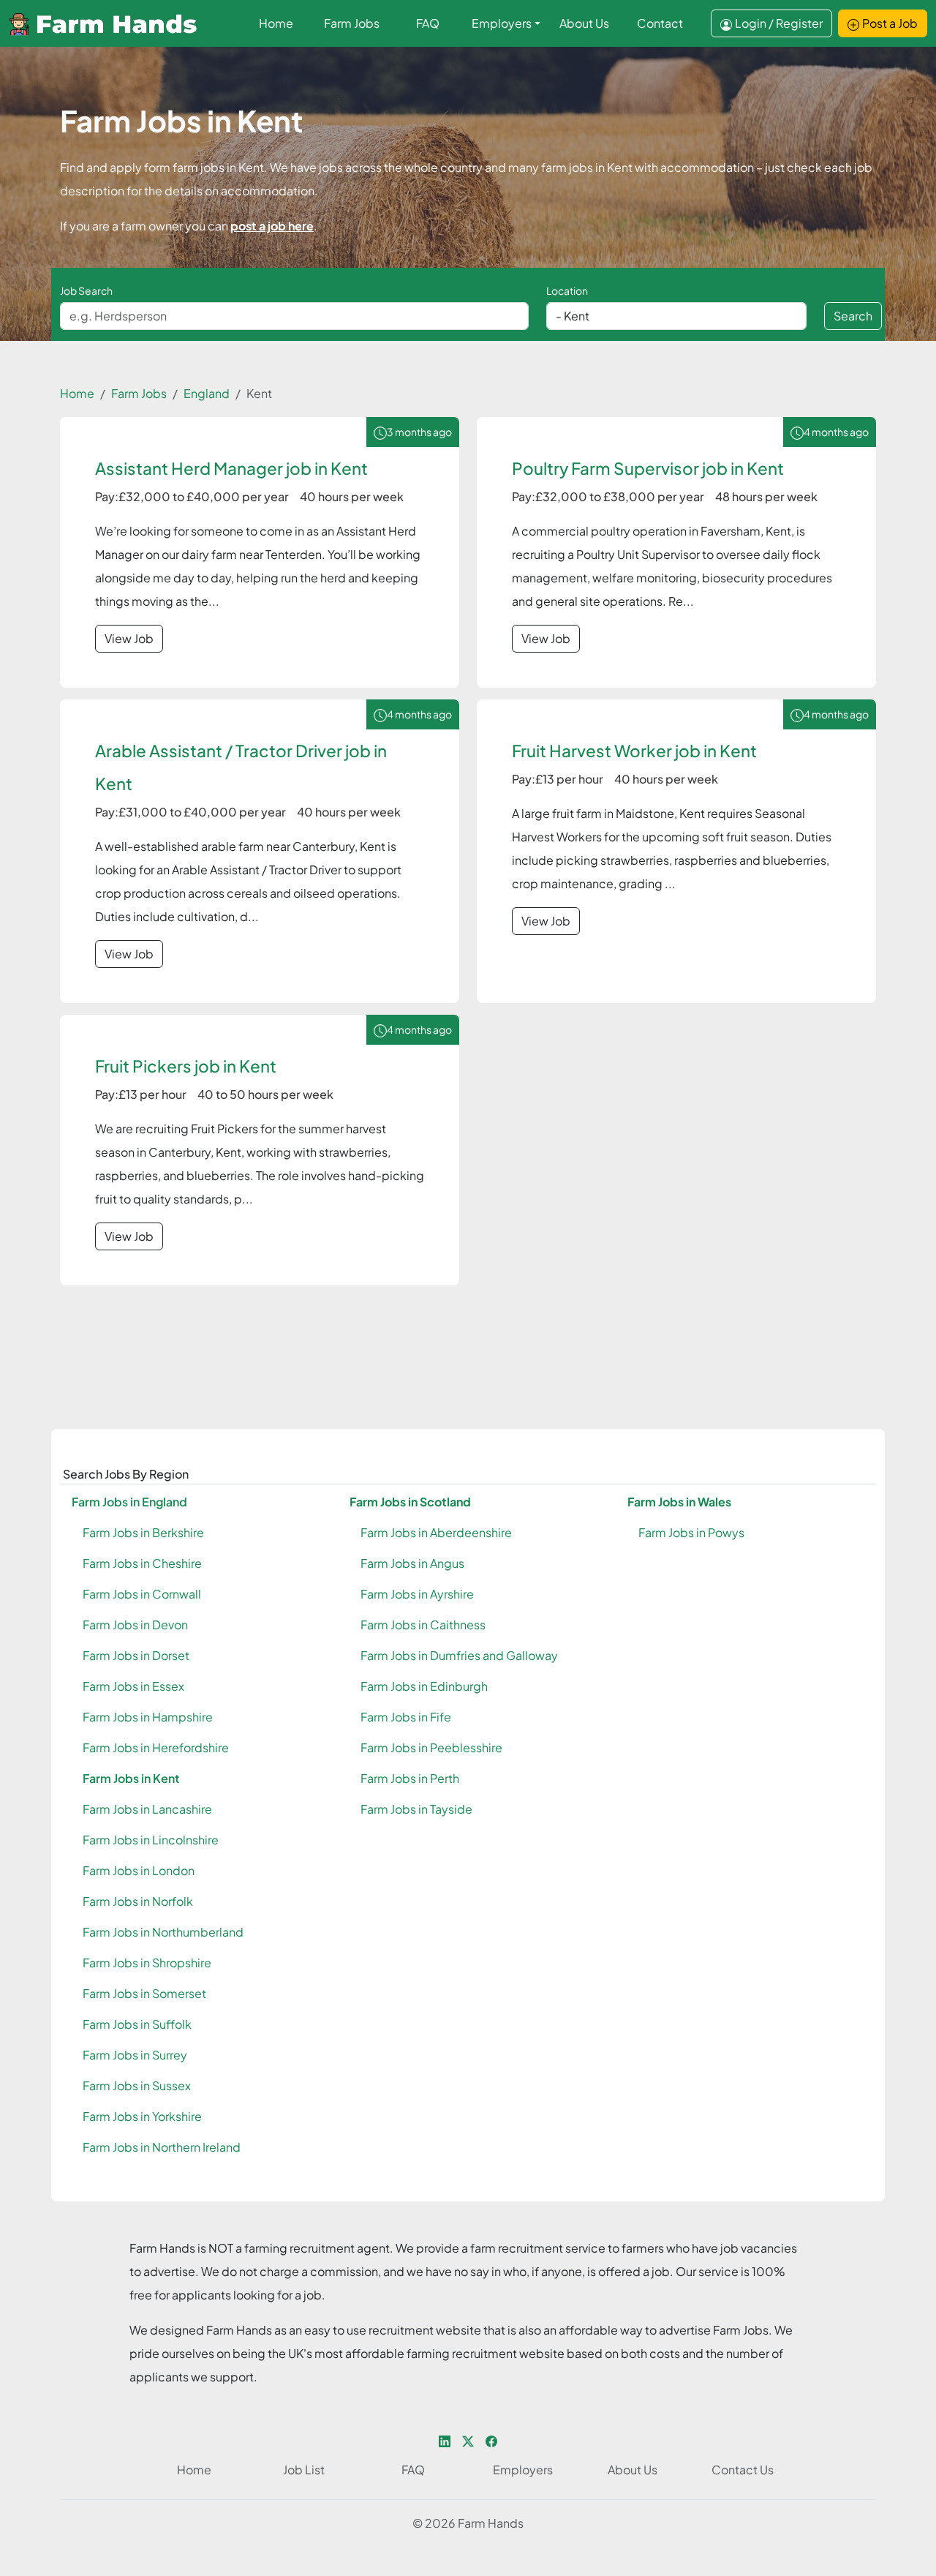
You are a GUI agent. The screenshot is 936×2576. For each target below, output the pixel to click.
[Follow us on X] (468, 2440)
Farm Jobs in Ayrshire (417, 1594)
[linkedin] (445, 2440)
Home (276, 23)
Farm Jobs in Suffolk (137, 2024)
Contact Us (743, 2470)
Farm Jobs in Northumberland (163, 1932)
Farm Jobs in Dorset (136, 1655)
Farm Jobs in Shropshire (147, 1963)
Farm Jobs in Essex (133, 1686)
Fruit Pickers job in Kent (186, 1066)
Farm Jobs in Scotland (410, 1502)
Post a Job (890, 23)
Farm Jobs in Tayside (416, 1809)
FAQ (428, 23)
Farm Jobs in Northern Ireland (162, 2147)
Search (853, 316)
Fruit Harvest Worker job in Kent (634, 751)
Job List (304, 2470)
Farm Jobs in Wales (679, 1502)
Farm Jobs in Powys (691, 1532)
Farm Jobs (352, 23)
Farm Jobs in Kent (131, 1778)
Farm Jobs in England (129, 1502)
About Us (584, 23)
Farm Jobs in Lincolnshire (151, 1840)
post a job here (272, 226)
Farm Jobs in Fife (406, 1717)
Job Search (86, 290)
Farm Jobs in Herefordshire (156, 1747)
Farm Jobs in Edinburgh (424, 1686)
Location (567, 290)
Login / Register (779, 23)
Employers (502, 23)
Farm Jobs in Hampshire (148, 1717)
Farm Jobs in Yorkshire (142, 2116)
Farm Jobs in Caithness (423, 1625)
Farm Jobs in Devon (135, 1625)
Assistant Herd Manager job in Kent (231, 468)
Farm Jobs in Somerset (144, 1993)
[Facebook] (491, 2440)
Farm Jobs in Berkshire (143, 1532)
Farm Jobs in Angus (412, 1563)
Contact (660, 23)
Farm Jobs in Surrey (135, 2055)
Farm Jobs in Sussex (137, 2085)
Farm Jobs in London (139, 1870)
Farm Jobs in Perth (410, 1778)
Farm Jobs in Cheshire (142, 1563)
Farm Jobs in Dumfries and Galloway (459, 1655)
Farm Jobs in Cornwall (142, 1594)
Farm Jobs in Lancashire (147, 1809)
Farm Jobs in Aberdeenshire (436, 1532)
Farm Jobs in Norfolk (138, 1901)
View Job (129, 638)
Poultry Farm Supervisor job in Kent (648, 468)
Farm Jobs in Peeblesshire (431, 1747)
